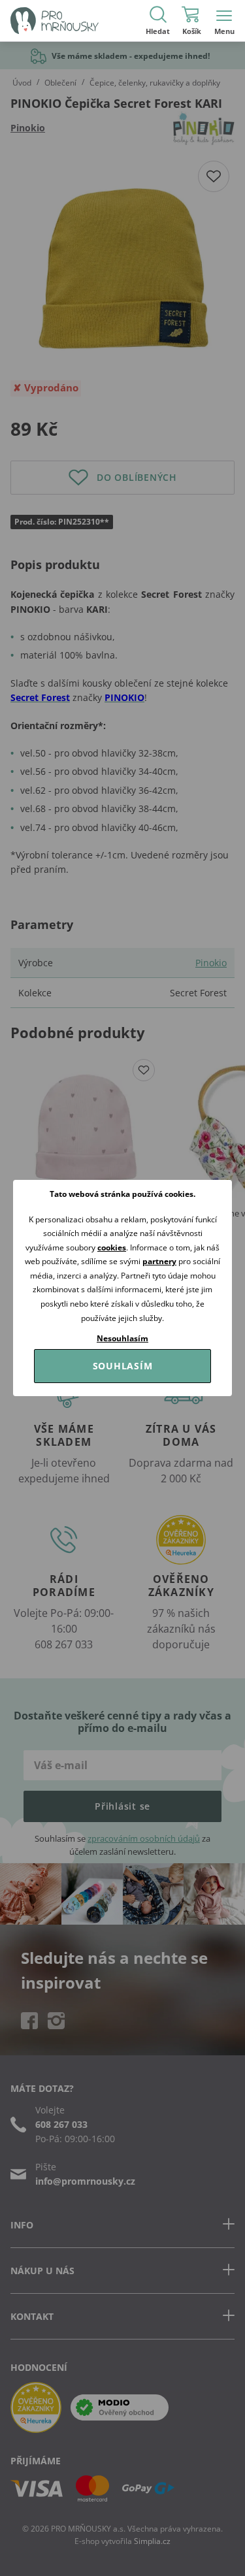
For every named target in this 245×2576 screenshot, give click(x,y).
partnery (159, 1261)
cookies (112, 1247)
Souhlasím (123, 1366)
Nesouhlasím (122, 1338)
